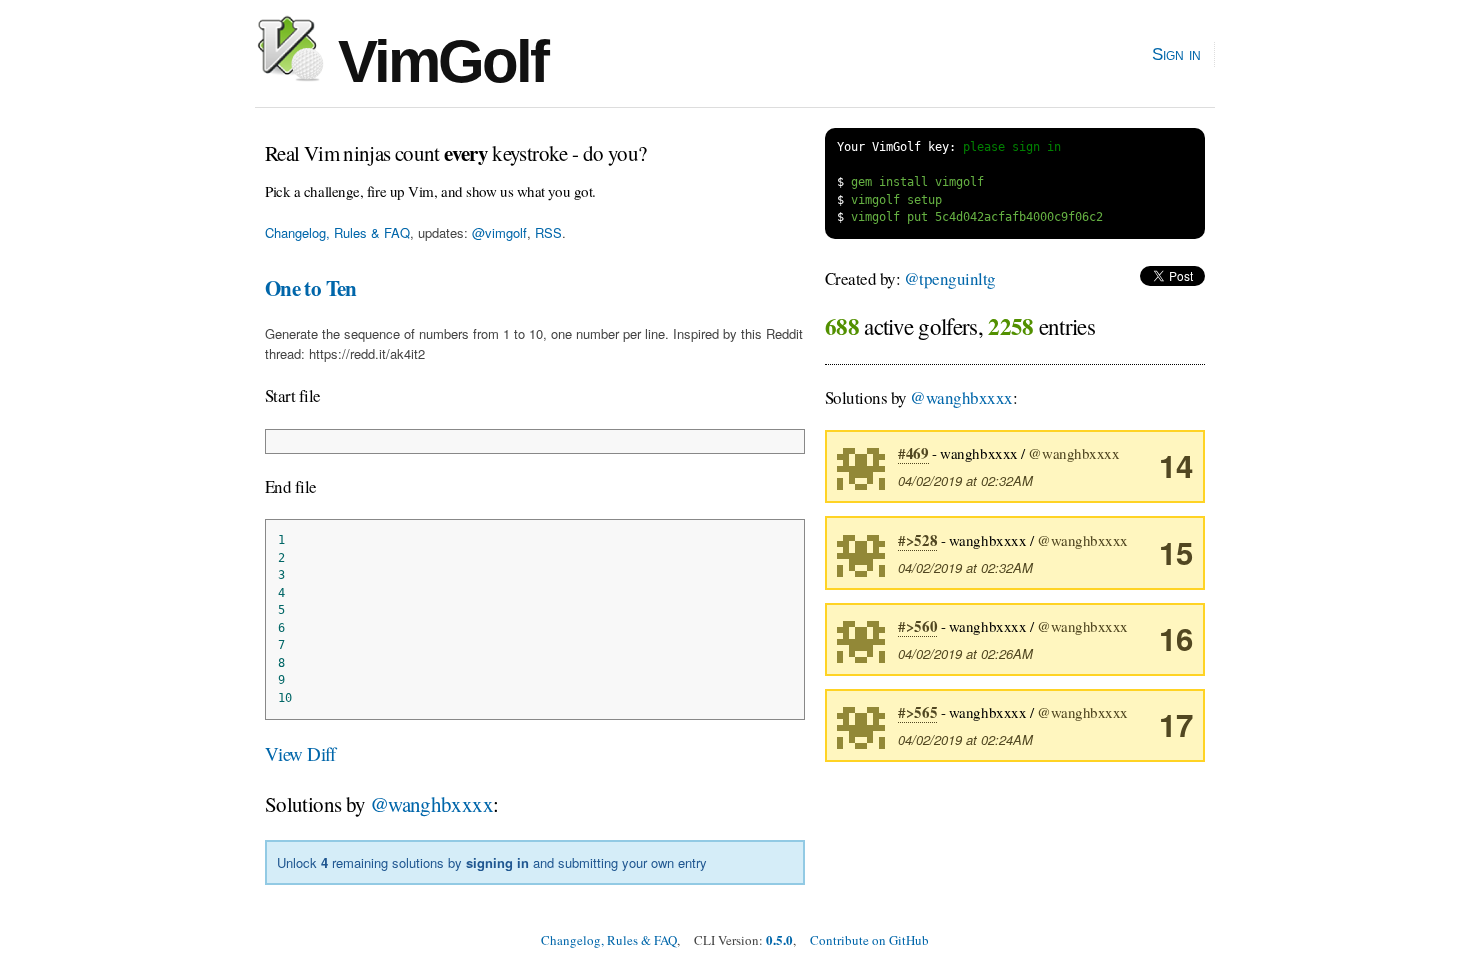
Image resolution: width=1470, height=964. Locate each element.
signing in (497, 862)
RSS (548, 232)
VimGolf (435, 61)
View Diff (300, 753)
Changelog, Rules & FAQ (337, 232)
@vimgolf (499, 232)
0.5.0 (779, 939)
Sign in (1176, 54)
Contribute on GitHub (869, 940)
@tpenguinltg (950, 278)
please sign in (1012, 147)
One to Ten (311, 288)
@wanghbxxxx (431, 804)
